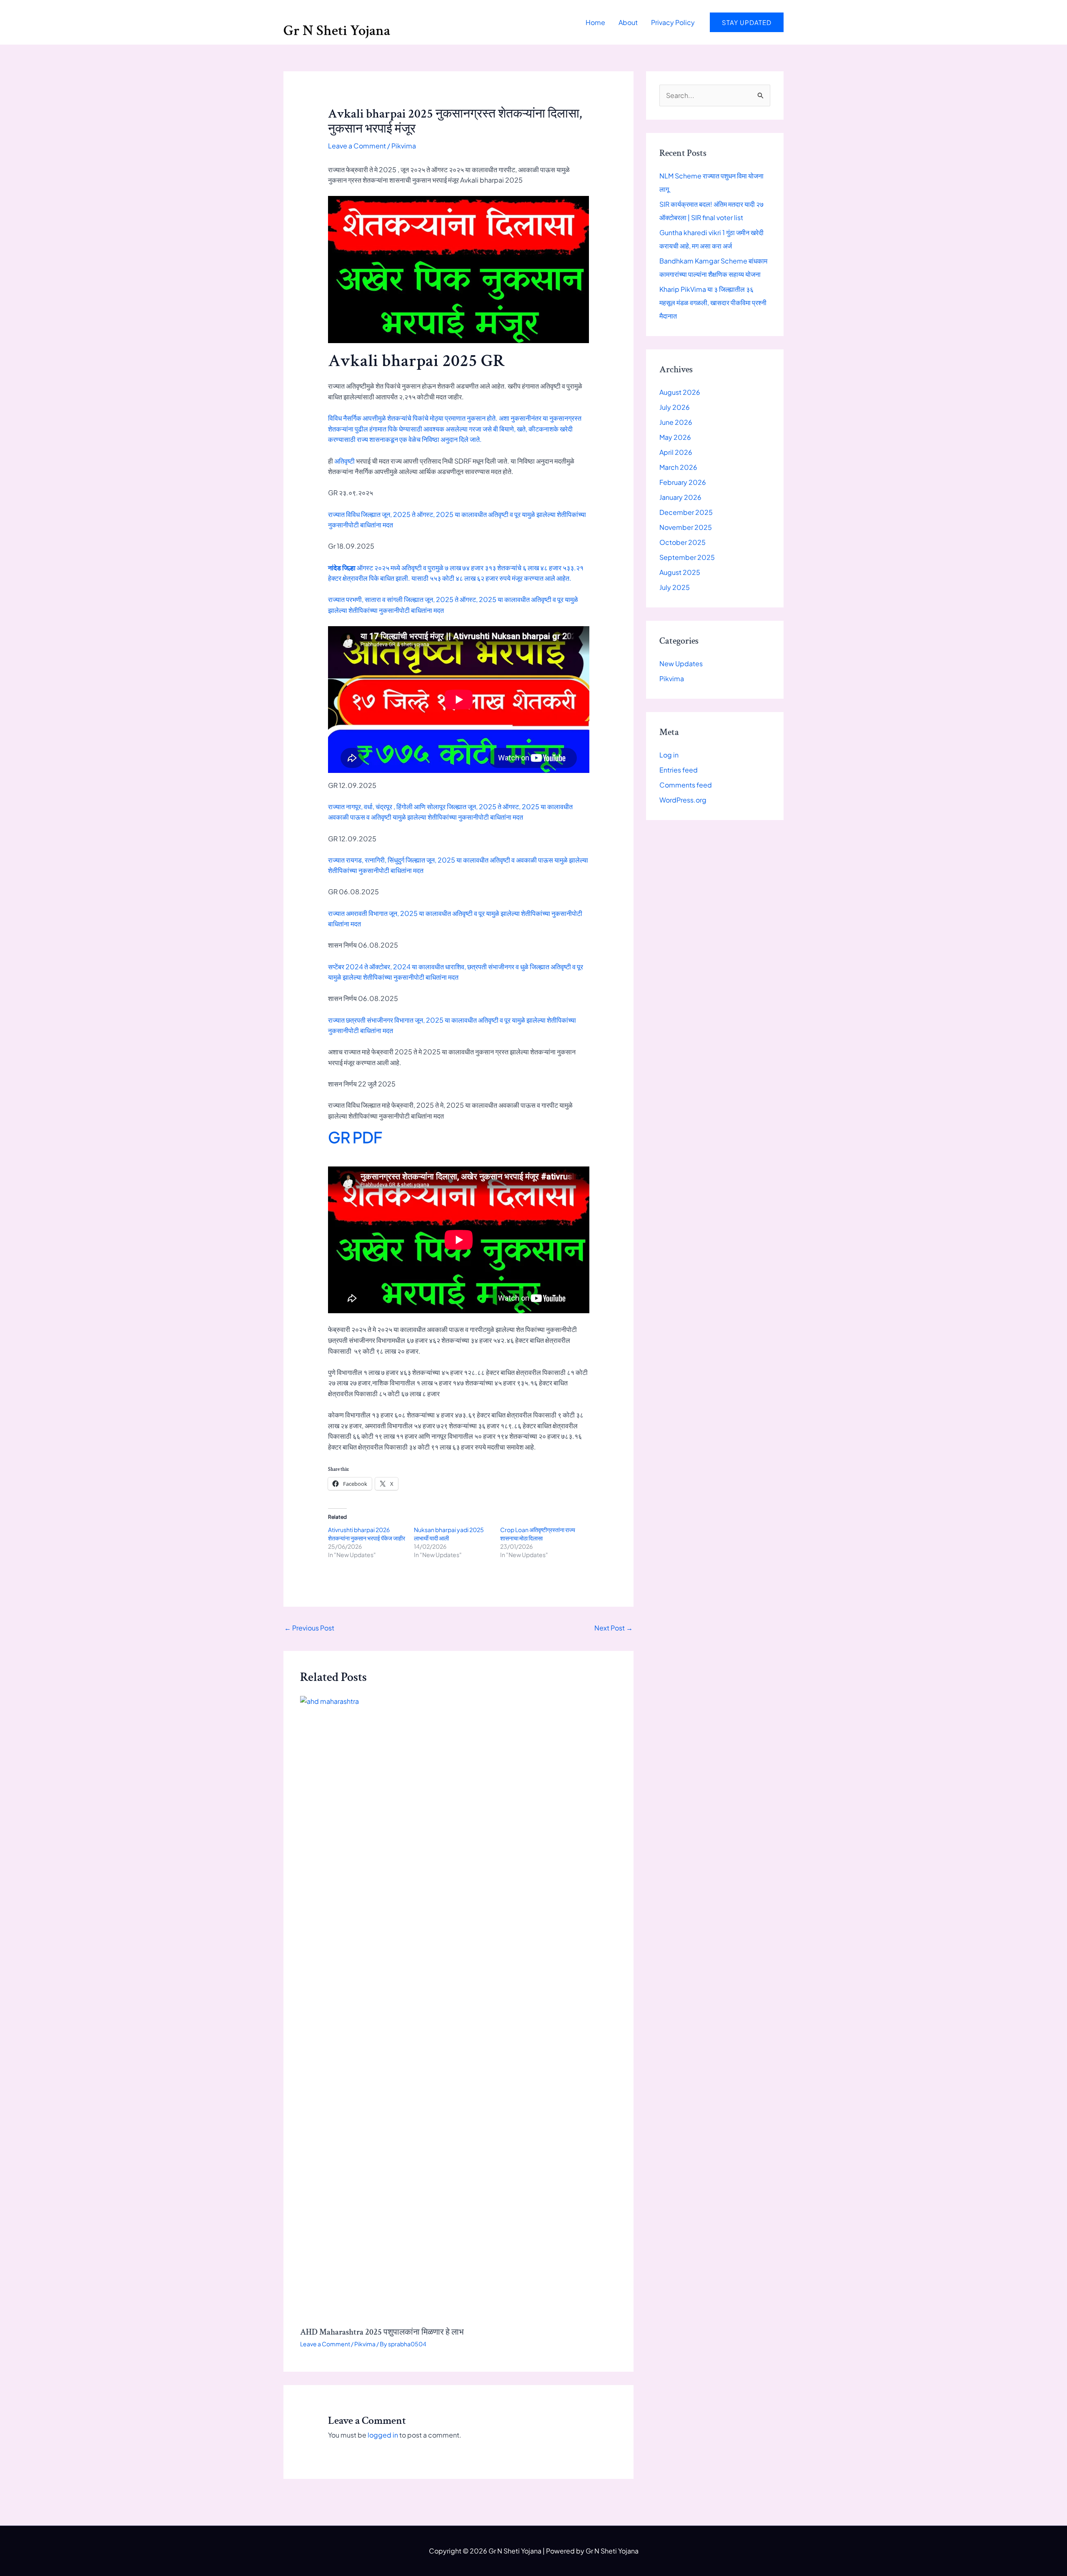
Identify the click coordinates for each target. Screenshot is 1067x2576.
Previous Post (309, 1628)
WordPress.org (683, 800)
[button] (747, 22)
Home (595, 22)
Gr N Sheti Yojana (337, 31)
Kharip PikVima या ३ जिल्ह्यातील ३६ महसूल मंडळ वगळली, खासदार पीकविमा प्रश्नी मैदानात (713, 302)
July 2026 (675, 407)
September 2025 (687, 557)
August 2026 (680, 392)
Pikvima (404, 146)
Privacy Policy (673, 22)
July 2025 (675, 587)
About (628, 22)
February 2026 (683, 482)
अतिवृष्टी (344, 461)
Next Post (614, 1628)
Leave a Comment (357, 146)
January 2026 (680, 497)
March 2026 (678, 467)
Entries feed (679, 770)
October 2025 (683, 542)
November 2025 (686, 527)
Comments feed (686, 785)
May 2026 (675, 437)
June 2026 (676, 422)
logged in (383, 2435)
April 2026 (676, 452)
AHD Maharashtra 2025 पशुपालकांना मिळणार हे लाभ (382, 2332)
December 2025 (686, 512)
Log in (669, 755)
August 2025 (680, 572)
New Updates (681, 663)
